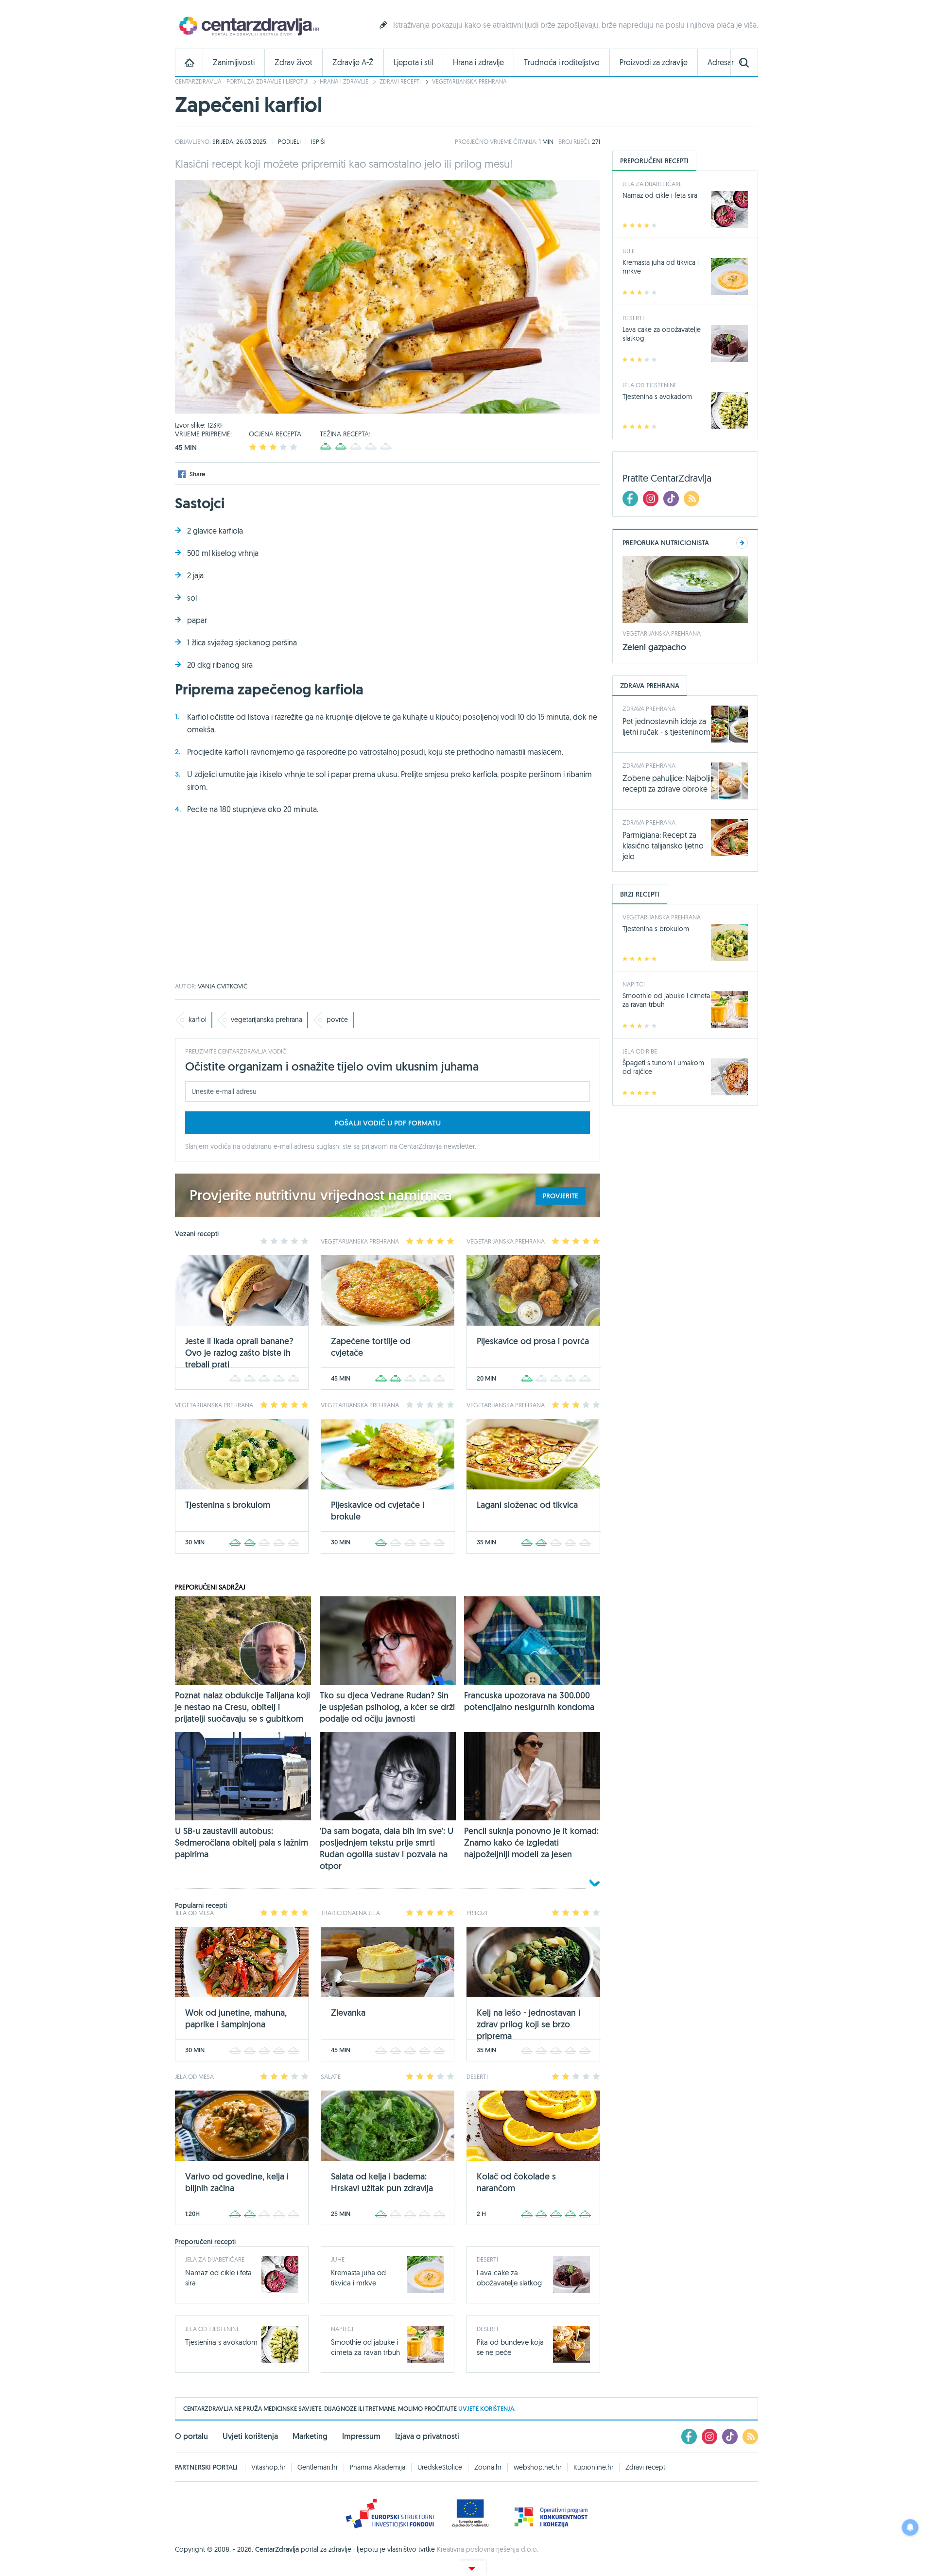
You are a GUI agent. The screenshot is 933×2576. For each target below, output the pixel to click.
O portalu (191, 2436)
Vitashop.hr (268, 2467)
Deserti (487, 2259)
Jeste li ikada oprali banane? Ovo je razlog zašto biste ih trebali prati (239, 1353)
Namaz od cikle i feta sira (660, 195)
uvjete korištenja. (487, 2409)
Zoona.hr (488, 2467)
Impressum (361, 2436)
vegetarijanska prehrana (267, 1020)
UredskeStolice (440, 2467)
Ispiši (318, 141)
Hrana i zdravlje (478, 62)
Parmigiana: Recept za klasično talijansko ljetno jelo (663, 846)
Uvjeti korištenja (250, 2436)
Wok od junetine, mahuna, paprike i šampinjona (236, 2018)
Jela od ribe (640, 1051)
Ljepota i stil (413, 62)
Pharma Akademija (378, 2467)
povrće (337, 1020)
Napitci (342, 2329)
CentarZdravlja (248, 26)
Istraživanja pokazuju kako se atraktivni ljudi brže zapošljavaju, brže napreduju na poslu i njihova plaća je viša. (576, 25)
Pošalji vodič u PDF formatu (388, 1123)
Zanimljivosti (234, 62)
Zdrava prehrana (649, 709)
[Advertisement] (388, 905)
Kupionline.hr (593, 2467)
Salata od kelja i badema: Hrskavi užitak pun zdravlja (382, 2182)
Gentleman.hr (318, 2467)
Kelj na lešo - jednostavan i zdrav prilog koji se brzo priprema (528, 2024)
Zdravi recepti (400, 81)
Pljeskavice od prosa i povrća (533, 1341)
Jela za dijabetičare (215, 2259)
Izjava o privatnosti (427, 2436)
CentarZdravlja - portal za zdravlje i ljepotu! (242, 81)
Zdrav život (294, 62)
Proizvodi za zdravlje (654, 62)
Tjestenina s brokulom (228, 1505)
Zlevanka (348, 2013)
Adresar (721, 62)
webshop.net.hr (537, 2467)
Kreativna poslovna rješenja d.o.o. (488, 2549)
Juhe (338, 2259)
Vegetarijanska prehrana (469, 81)
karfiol (198, 1020)
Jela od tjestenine (212, 2329)
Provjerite (561, 1196)
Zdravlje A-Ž (353, 62)
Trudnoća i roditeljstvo (562, 62)
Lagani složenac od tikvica (527, 1505)
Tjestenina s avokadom (221, 2342)
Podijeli (289, 141)
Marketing (310, 2436)
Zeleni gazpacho (654, 647)
